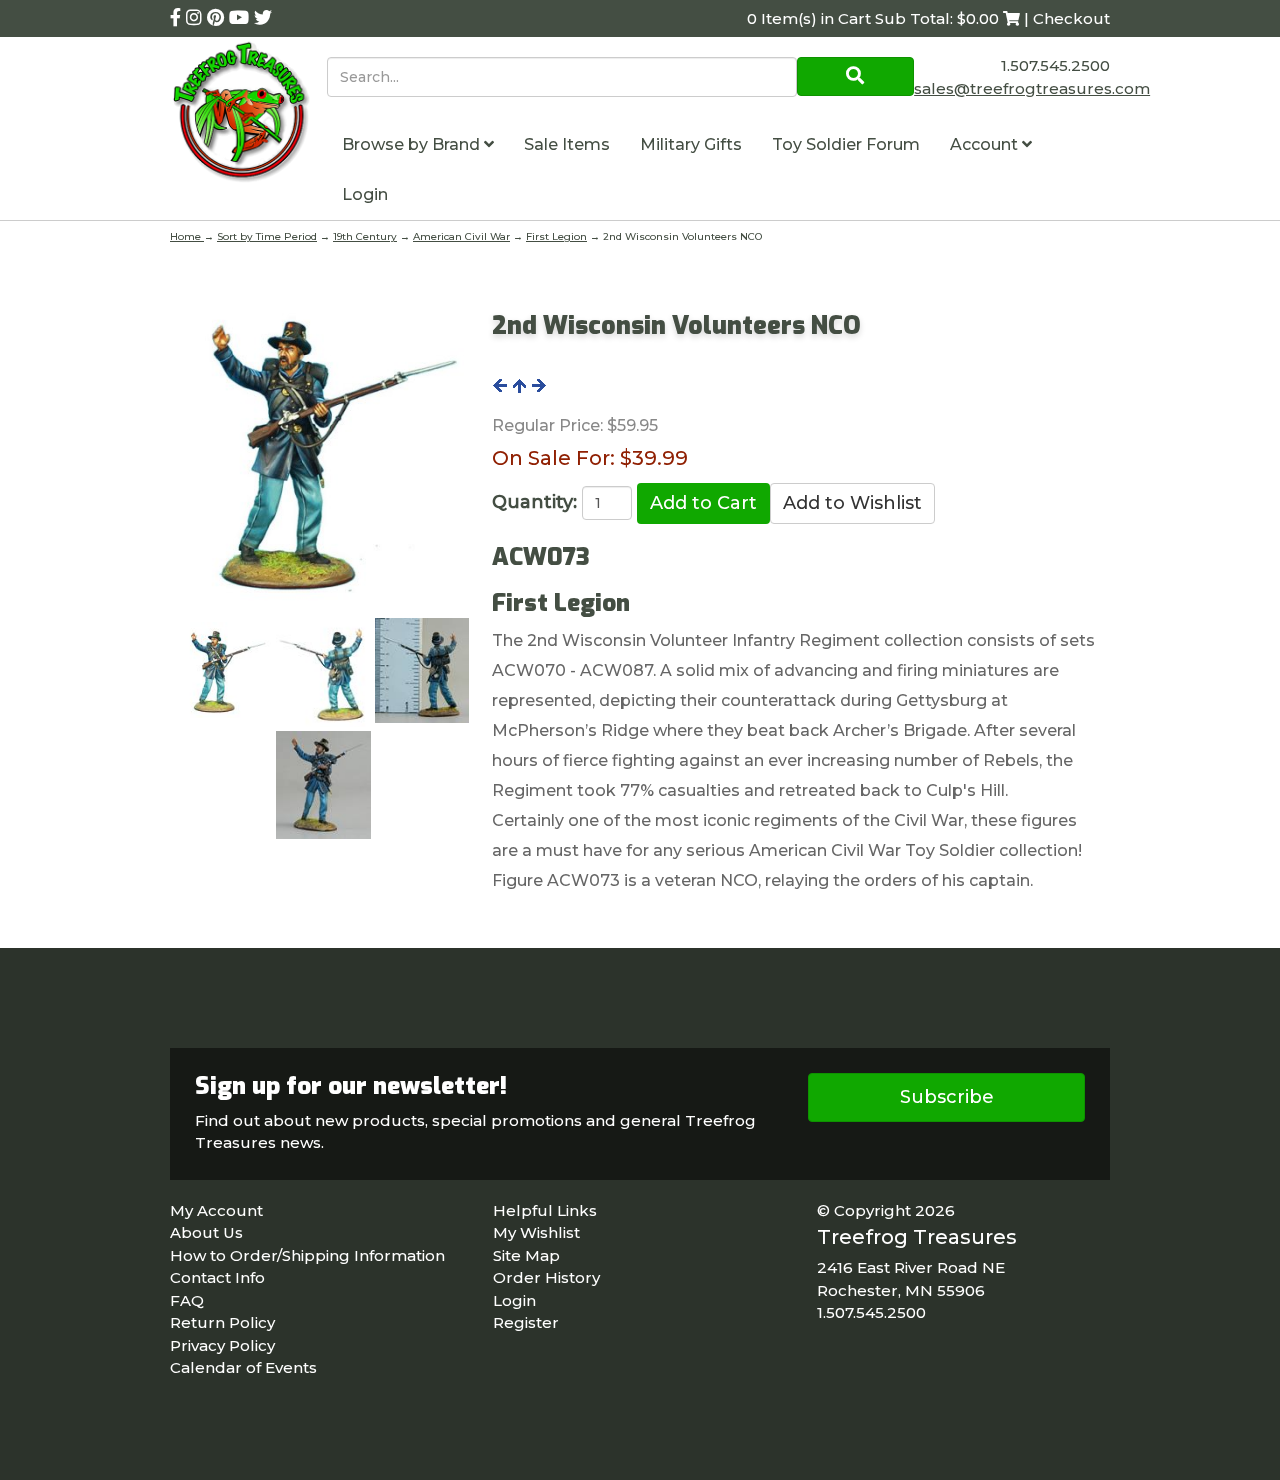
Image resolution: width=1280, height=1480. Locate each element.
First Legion (556, 236)
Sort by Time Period (267, 236)
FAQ (187, 1300)
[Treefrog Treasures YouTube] (241, 18)
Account (986, 144)
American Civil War (461, 236)
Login (365, 194)
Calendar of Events (243, 1367)
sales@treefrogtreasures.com (1032, 88)
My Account (216, 1210)
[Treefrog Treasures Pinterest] (218, 18)
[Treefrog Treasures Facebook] (178, 18)
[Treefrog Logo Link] (248, 114)
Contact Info (217, 1277)
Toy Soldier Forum (846, 144)
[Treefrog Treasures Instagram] (196, 18)
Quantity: (534, 502)
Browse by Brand (413, 144)
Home (187, 236)
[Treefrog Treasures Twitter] (263, 18)
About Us (206, 1232)
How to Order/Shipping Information (307, 1255)
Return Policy (222, 1322)
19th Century (365, 236)
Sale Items (567, 144)
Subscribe (947, 1097)
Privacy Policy (222, 1345)
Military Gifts (691, 144)
